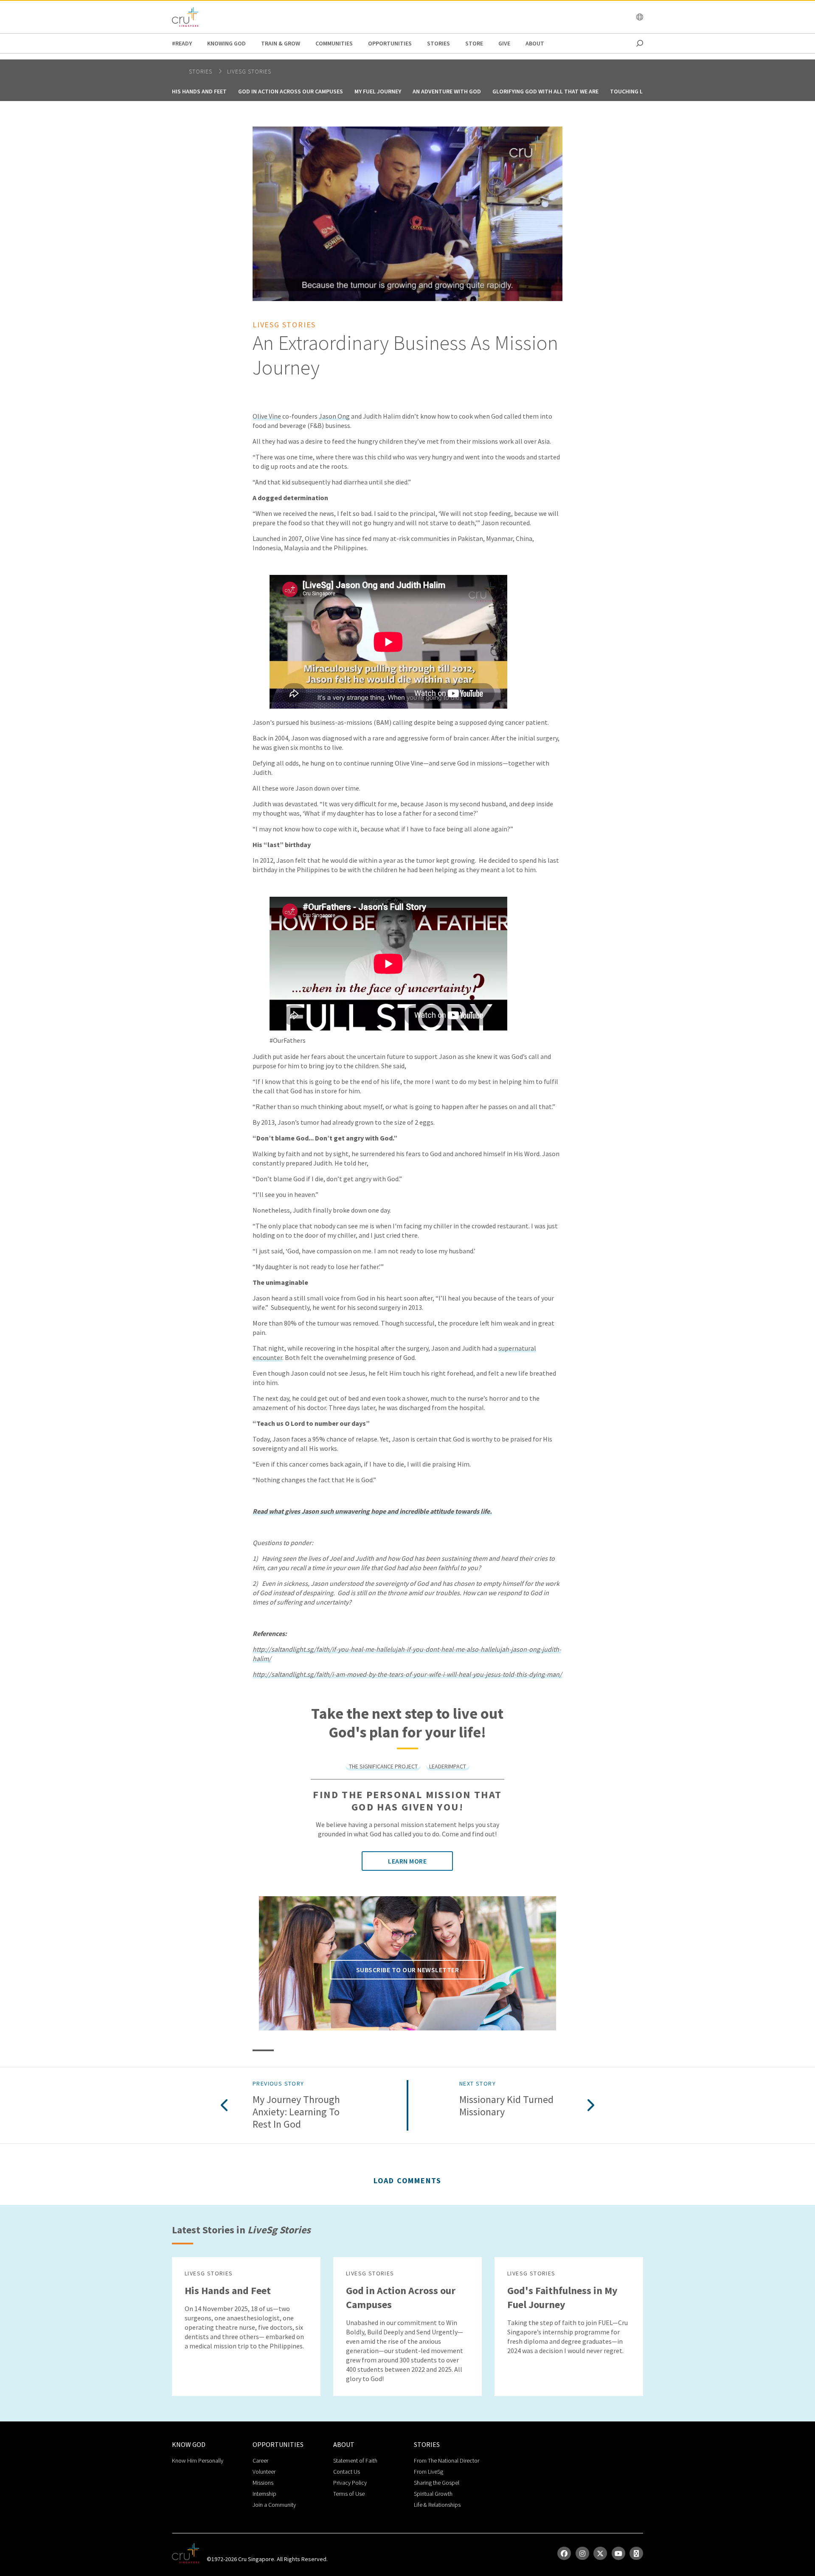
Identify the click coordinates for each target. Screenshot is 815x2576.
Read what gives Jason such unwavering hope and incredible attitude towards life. (372, 1511)
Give (504, 43)
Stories (438, 43)
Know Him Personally (198, 2461)
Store (474, 43)
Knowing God (226, 43)
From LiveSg (429, 2472)
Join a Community (274, 2505)
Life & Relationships (437, 2505)
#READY (182, 43)
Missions (263, 2483)
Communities (334, 43)
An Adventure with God (447, 91)
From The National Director (447, 2461)
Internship (264, 2494)
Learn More (407, 1861)
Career (260, 2461)
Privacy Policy (350, 2483)
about (535, 43)
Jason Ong (334, 416)
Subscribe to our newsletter (408, 1970)
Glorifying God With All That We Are (545, 91)
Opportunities (390, 43)
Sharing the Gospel (437, 2483)
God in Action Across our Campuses (291, 91)
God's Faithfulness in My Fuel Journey (562, 2297)
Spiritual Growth (433, 2494)
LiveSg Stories (249, 71)
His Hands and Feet (199, 91)
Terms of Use (349, 2494)
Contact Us (347, 2472)
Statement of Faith (355, 2461)
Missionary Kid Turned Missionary (506, 2106)
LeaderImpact (448, 1766)
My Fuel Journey (378, 91)
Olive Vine (267, 416)
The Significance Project (383, 1766)
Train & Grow (281, 43)
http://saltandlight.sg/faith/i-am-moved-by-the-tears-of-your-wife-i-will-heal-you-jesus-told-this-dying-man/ (407, 1674)
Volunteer (264, 2472)
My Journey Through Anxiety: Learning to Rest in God (296, 2112)
